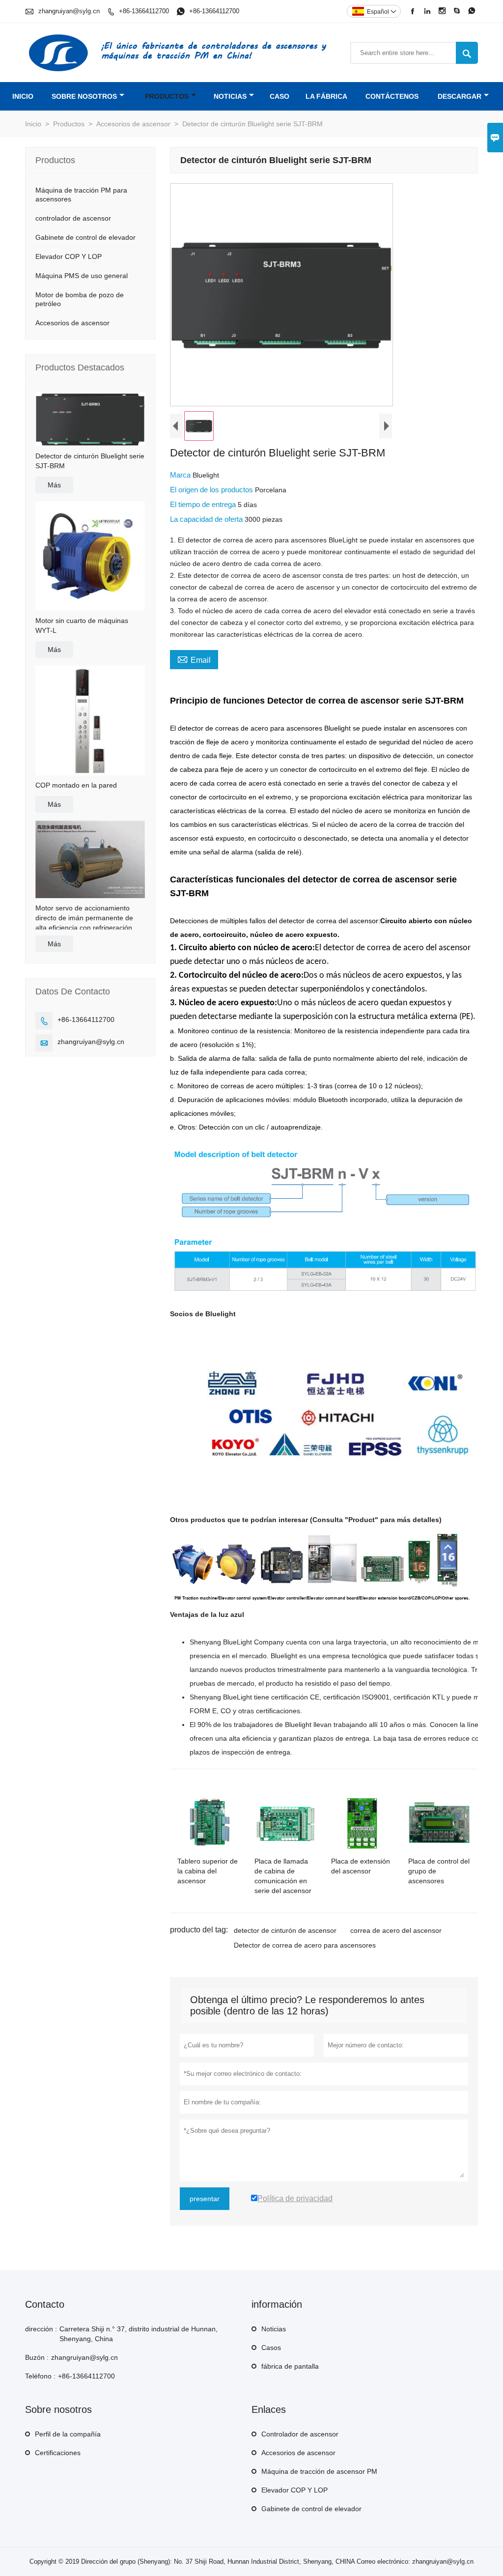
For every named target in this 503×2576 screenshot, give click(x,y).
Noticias (274, 2329)
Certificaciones (58, 2453)
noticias (230, 96)
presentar (205, 2199)
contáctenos (392, 96)
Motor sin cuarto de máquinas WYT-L (82, 625)
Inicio (23, 96)
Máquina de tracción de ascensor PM (319, 2471)
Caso (279, 96)
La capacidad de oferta (207, 519)
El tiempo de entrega (204, 504)
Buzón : (37, 2357)
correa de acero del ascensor (396, 1930)
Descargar (460, 96)
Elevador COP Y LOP (69, 256)
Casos (271, 2348)
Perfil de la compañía (68, 2434)
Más (54, 485)
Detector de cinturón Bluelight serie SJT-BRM (90, 461)
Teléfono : (40, 2376)
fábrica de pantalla (290, 2366)
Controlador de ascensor (300, 2434)
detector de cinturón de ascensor (285, 1930)
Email (194, 659)
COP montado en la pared (76, 785)
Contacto (45, 2304)
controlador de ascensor (73, 218)
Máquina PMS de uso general (82, 276)
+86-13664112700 (144, 11)
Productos (167, 96)
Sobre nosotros (84, 96)
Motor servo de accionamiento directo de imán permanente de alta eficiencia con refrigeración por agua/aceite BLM (90, 918)
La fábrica (326, 96)
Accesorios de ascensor (133, 124)
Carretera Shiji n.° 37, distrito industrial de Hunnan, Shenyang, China (139, 2334)
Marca (181, 475)
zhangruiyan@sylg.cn (69, 11)
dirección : (41, 2329)
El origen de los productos (212, 490)
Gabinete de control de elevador (85, 237)
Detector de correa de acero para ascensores (305, 1945)
